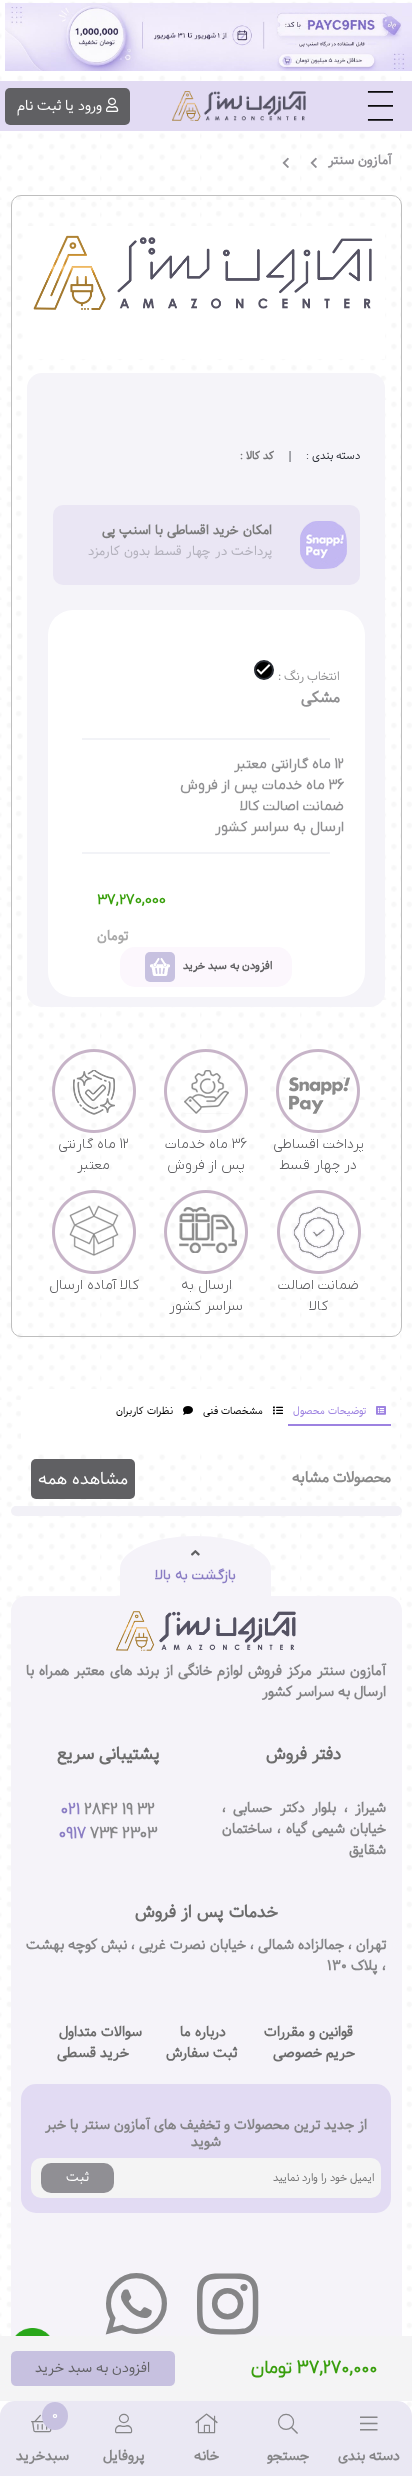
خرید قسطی (93, 2053)
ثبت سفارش (201, 2053)
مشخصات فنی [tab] (233, 1411)
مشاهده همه (83, 1479)
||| (380, 106)
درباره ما (203, 2032)
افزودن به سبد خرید (92, 2368)
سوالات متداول (100, 2032)
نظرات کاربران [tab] (144, 1411)
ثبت (77, 2177)
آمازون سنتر (360, 160)
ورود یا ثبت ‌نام (59, 106)
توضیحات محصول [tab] (329, 1411)
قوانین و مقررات (308, 2032)
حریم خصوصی (314, 2053)
